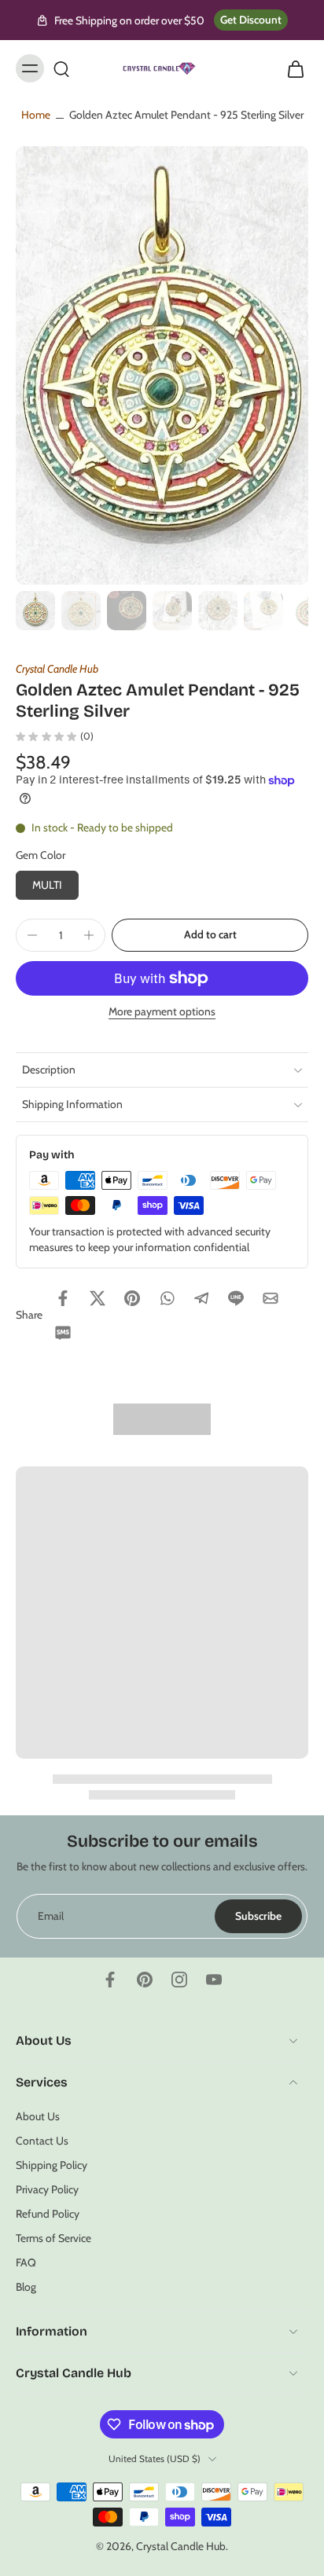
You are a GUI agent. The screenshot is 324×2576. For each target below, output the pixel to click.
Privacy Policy (47, 2189)
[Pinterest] (145, 1980)
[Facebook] (110, 1980)
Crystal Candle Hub (57, 669)
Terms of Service (53, 2238)
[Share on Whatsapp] (167, 1298)
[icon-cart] (291, 68)
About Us (38, 2115)
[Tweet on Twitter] (98, 1298)
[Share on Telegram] (201, 1298)
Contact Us (42, 2140)
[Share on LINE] (236, 1298)
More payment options (162, 1012)
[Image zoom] (162, 365)
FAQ (26, 2262)
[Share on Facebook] (63, 1298)
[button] (210, 935)
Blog (26, 2287)
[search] (61, 68)
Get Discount (251, 20)
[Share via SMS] (63, 1333)
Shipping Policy (52, 2165)
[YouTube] (214, 1980)
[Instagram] (179, 1980)
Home (36, 115)
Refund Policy (48, 2214)
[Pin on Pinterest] (132, 1298)
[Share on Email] (271, 1298)
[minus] (32, 935)
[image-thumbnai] (35, 611)
